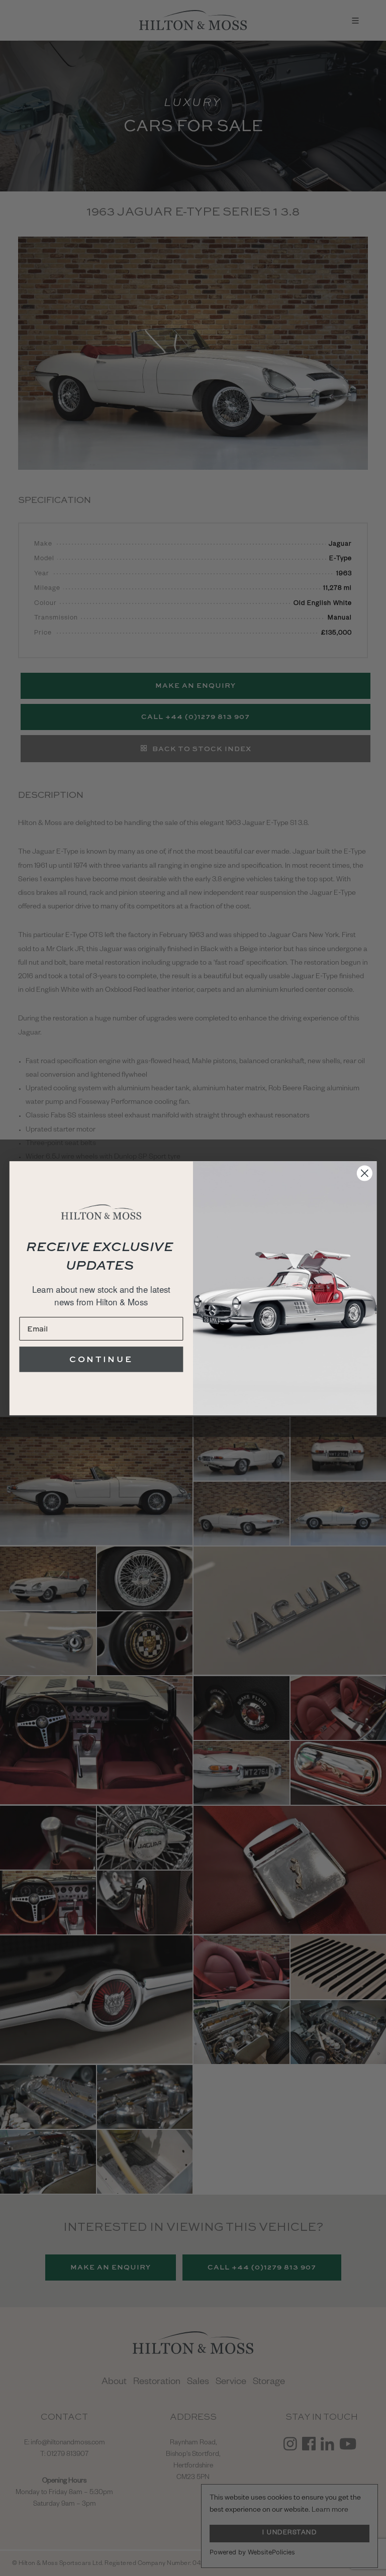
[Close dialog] (365, 1173)
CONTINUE (101, 1359)
